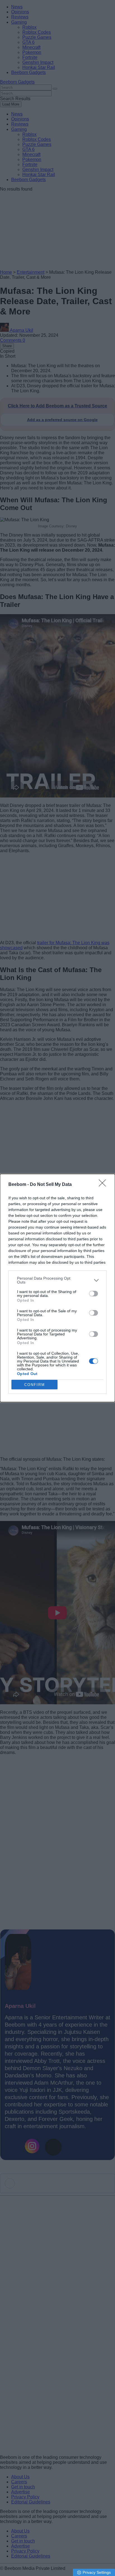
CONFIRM (35, 1385)
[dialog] (57, 1288)
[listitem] (57, 1280)
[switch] (94, 1294)
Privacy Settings (97, 2572)
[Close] (104, 1185)
